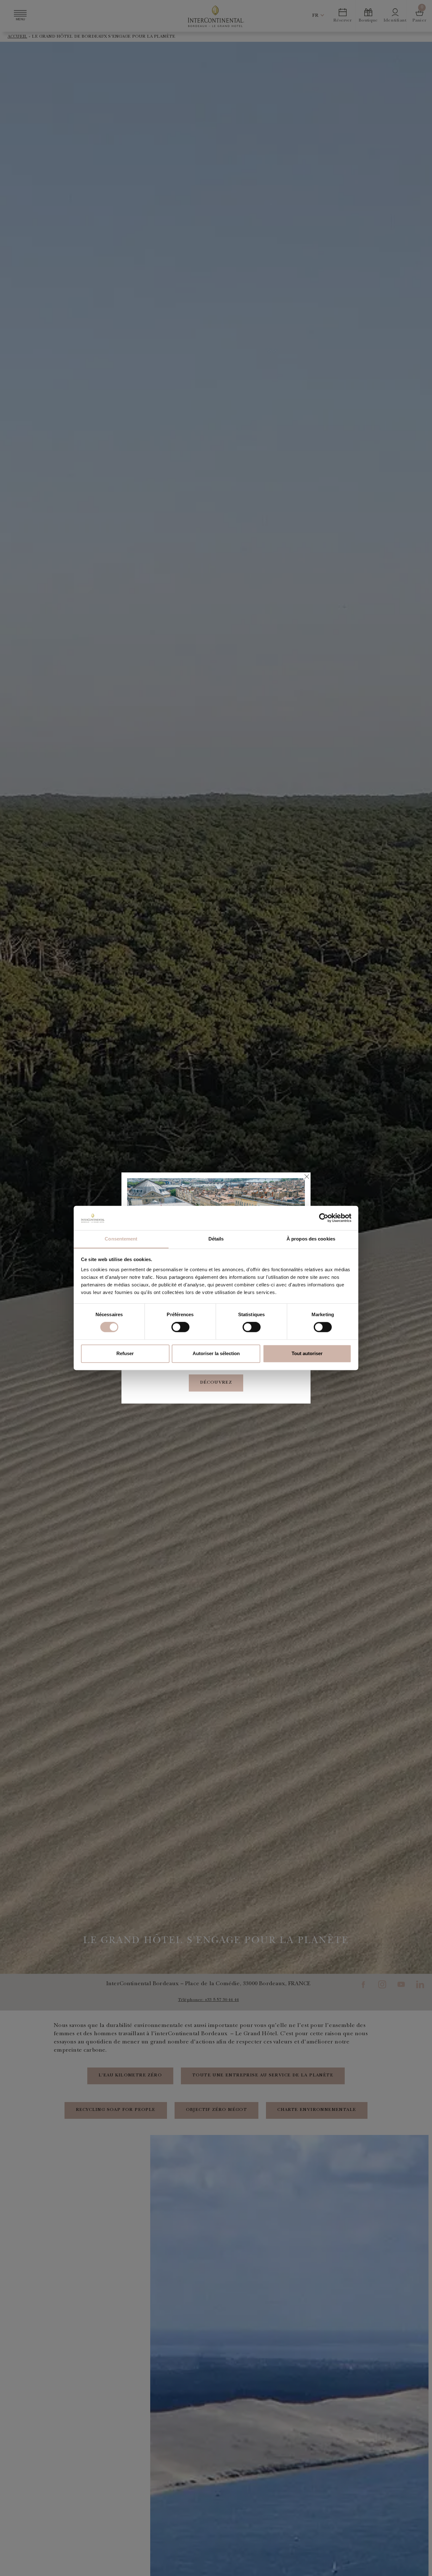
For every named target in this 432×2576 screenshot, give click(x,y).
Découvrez (216, 1383)
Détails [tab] (216, 1239)
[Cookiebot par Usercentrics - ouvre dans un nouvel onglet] (324, 1218)
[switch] (180, 1327)
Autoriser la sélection (216, 1353)
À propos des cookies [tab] (311, 1239)
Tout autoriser (307, 1353)
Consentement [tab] (121, 1239)
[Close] (306, 1177)
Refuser (125, 1353)
